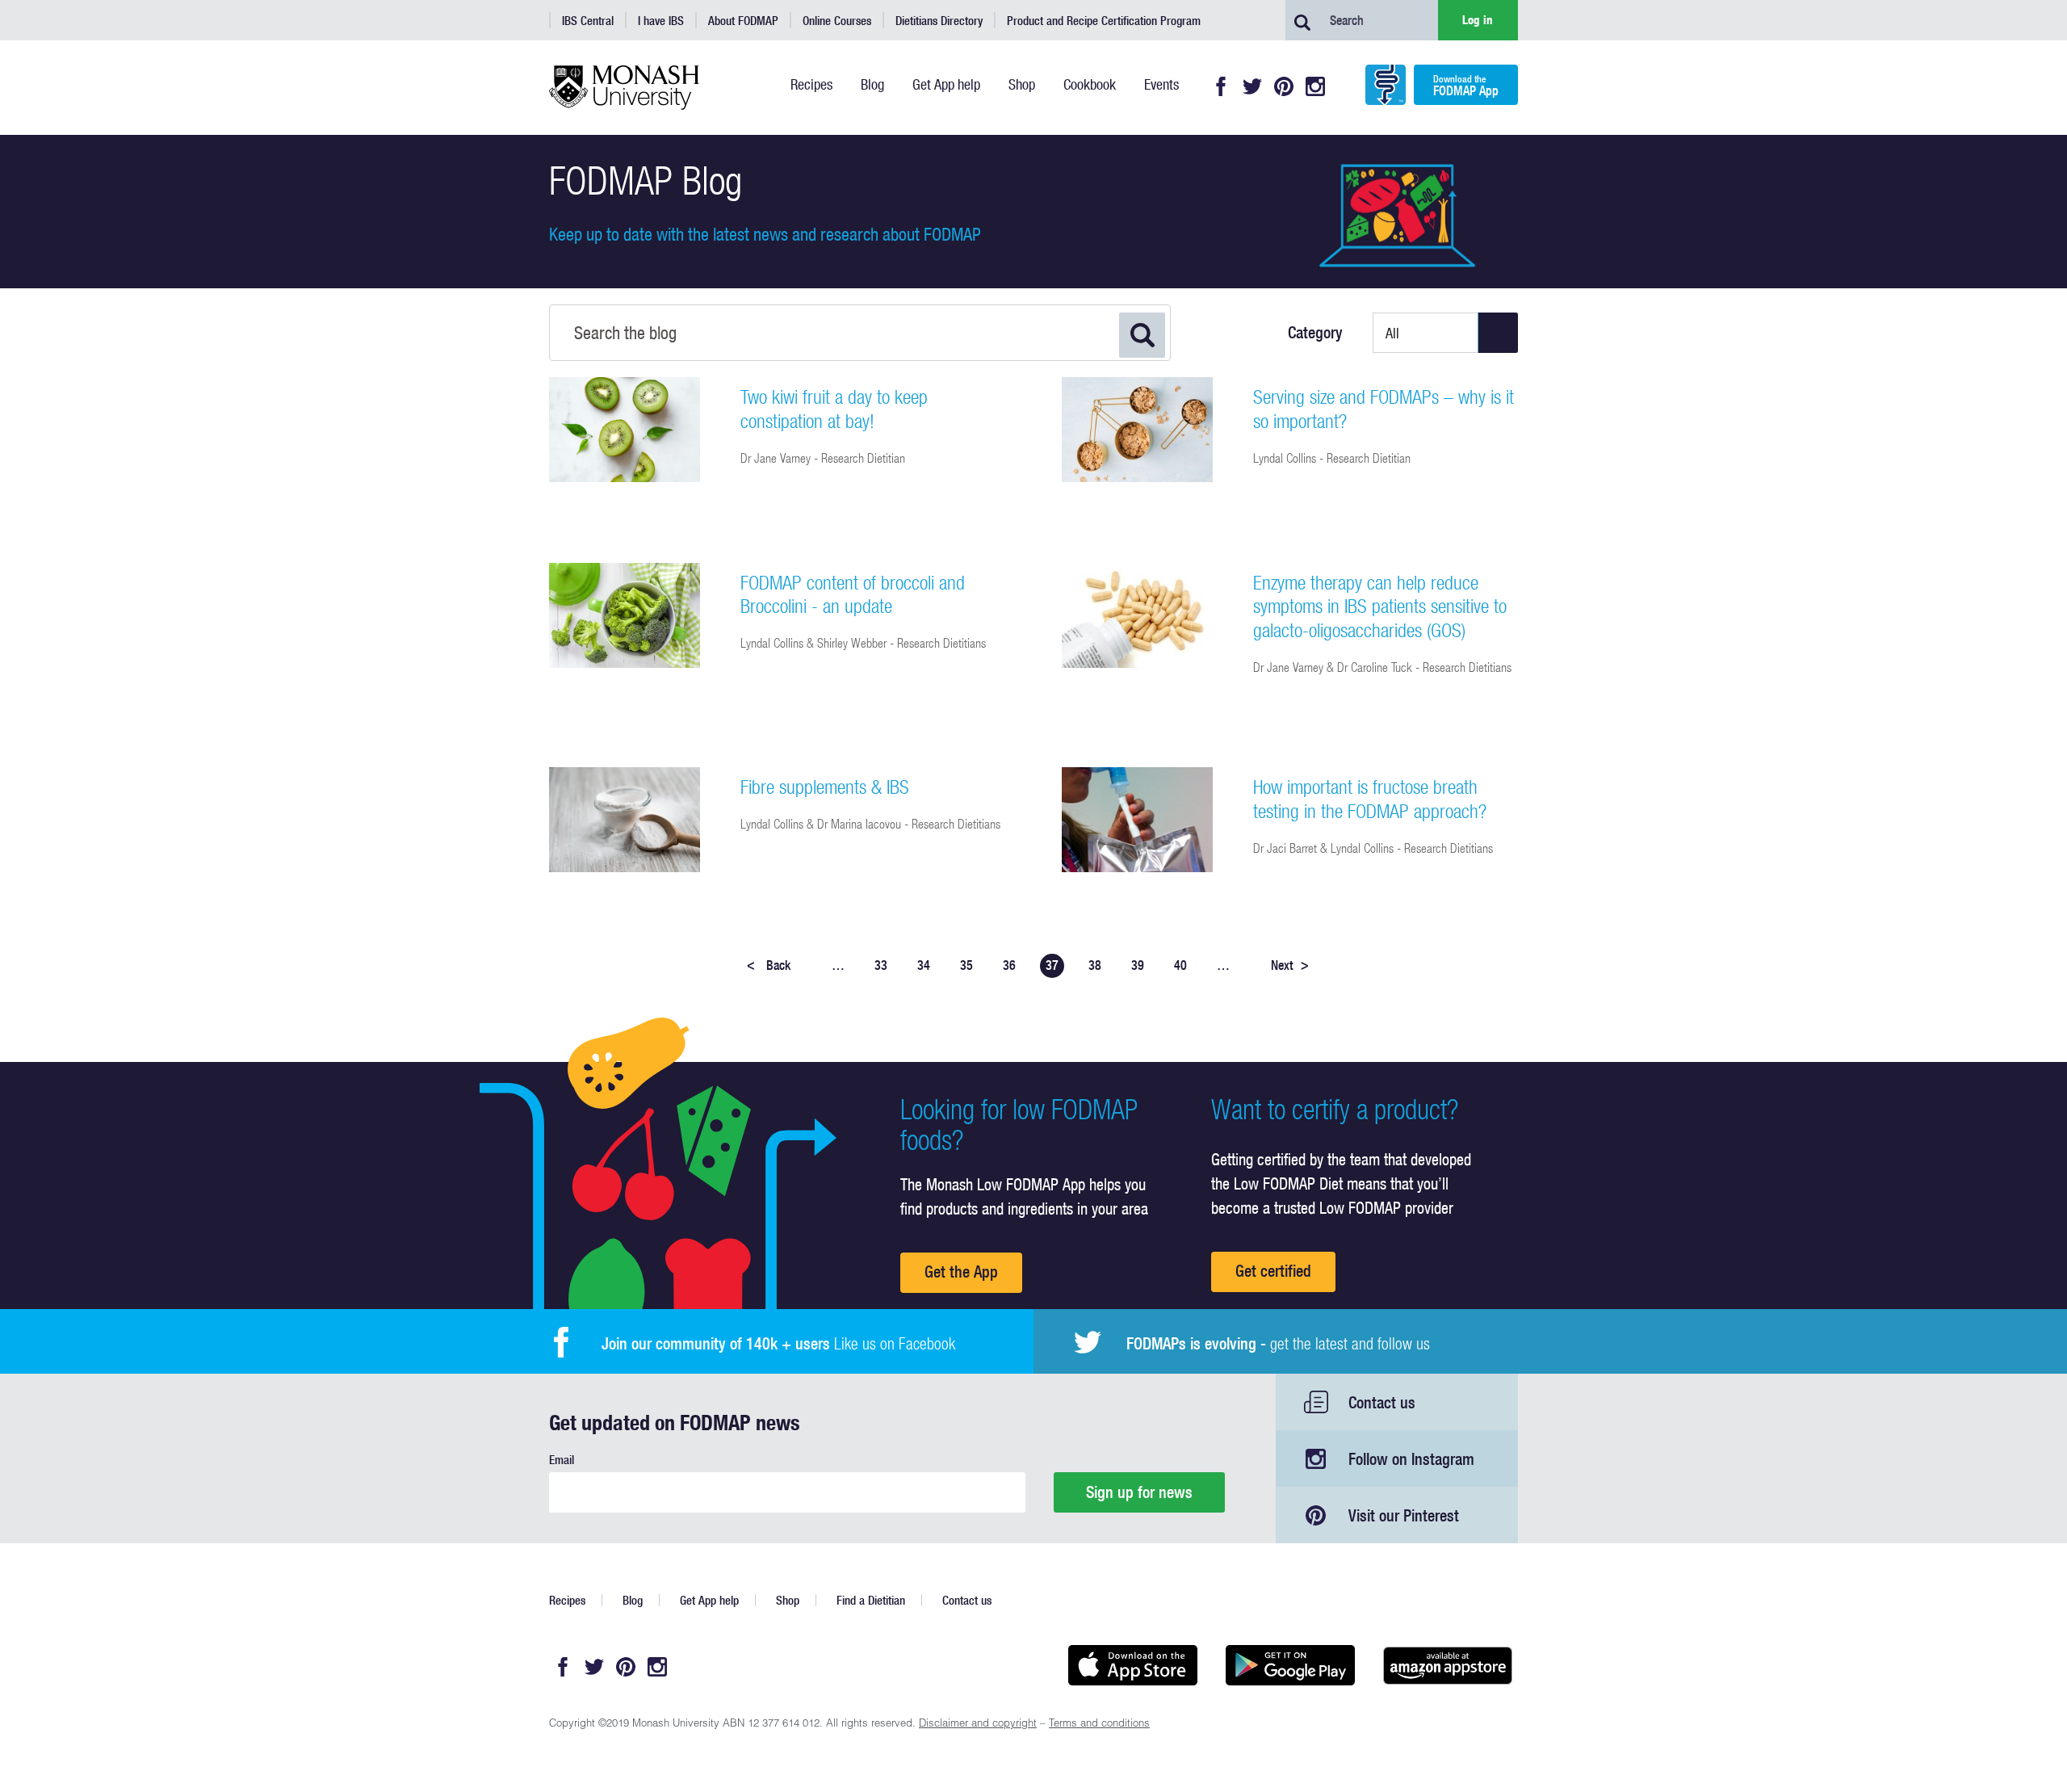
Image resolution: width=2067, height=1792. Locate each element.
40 (1180, 965)
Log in (1478, 20)
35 (966, 965)
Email (562, 1460)
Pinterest (1284, 86)
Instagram (1315, 86)
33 (881, 965)
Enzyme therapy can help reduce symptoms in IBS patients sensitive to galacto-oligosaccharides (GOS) (1380, 606)
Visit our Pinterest (1404, 1515)
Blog (633, 1600)
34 (924, 965)
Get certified (1273, 1271)
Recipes (567, 1600)
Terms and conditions (1099, 1725)
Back (769, 965)
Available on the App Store (1132, 1665)
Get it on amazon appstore (1447, 1665)
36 (1009, 965)
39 (1138, 965)
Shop (788, 1600)
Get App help (709, 1600)
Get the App (961, 1272)
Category (1315, 333)
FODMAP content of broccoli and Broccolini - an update (853, 594)
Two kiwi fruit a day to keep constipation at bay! (834, 409)
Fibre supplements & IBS (825, 787)
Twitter (1252, 86)
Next (1290, 965)
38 (1095, 965)
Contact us (1382, 1402)
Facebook (1221, 86)
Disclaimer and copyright (978, 1725)
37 (1052, 965)
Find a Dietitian (871, 1600)
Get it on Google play (1290, 1665)
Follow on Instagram (1411, 1459)
